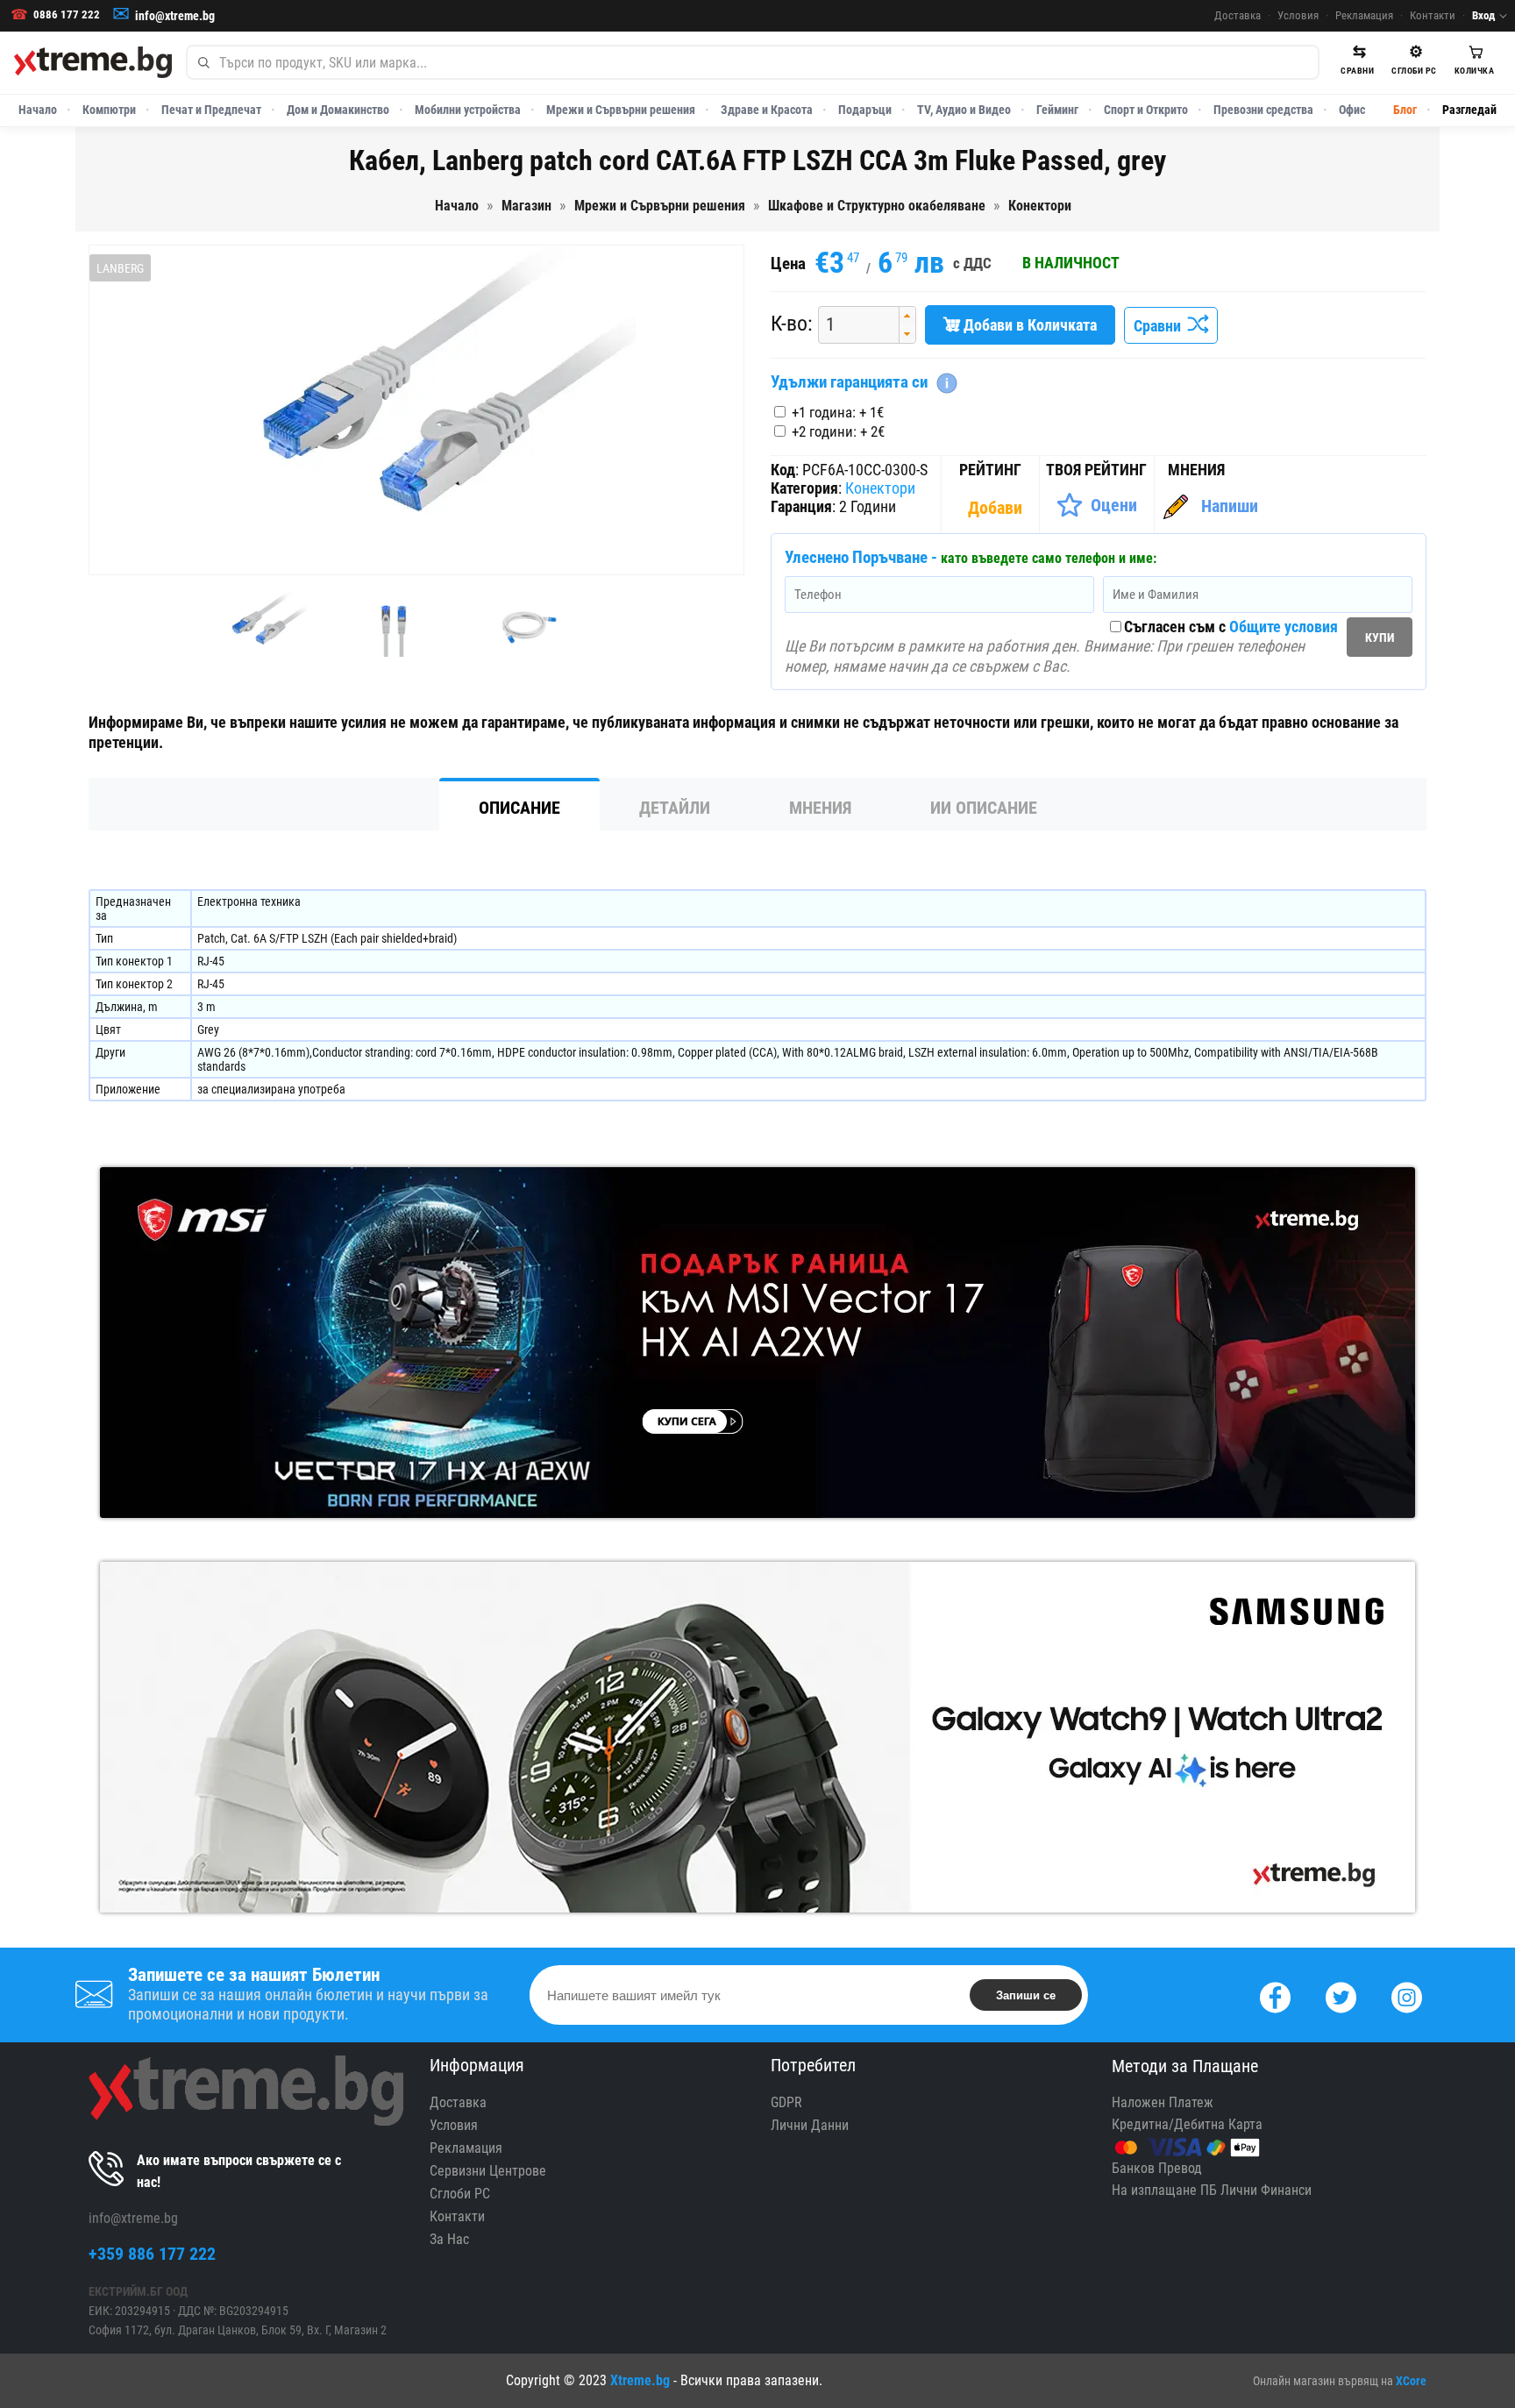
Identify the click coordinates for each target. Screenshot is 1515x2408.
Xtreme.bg (640, 2380)
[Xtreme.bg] (93, 62)
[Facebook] (1275, 1995)
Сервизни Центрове (488, 2171)
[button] (907, 316)
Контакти (1433, 15)
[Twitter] (1341, 1995)
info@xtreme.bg (175, 16)
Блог (1405, 110)
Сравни (1161, 326)
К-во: (792, 324)
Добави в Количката (1028, 325)
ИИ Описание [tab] (984, 808)
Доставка (1238, 15)
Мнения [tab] (820, 808)
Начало (38, 110)
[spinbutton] (852, 325)
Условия (1298, 15)
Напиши (1230, 506)
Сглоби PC (460, 2194)
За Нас (449, 2239)
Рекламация (1364, 15)
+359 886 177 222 (152, 2254)
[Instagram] (1407, 1995)
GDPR (786, 2102)
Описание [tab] (519, 808)
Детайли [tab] (675, 808)
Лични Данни (810, 2125)
